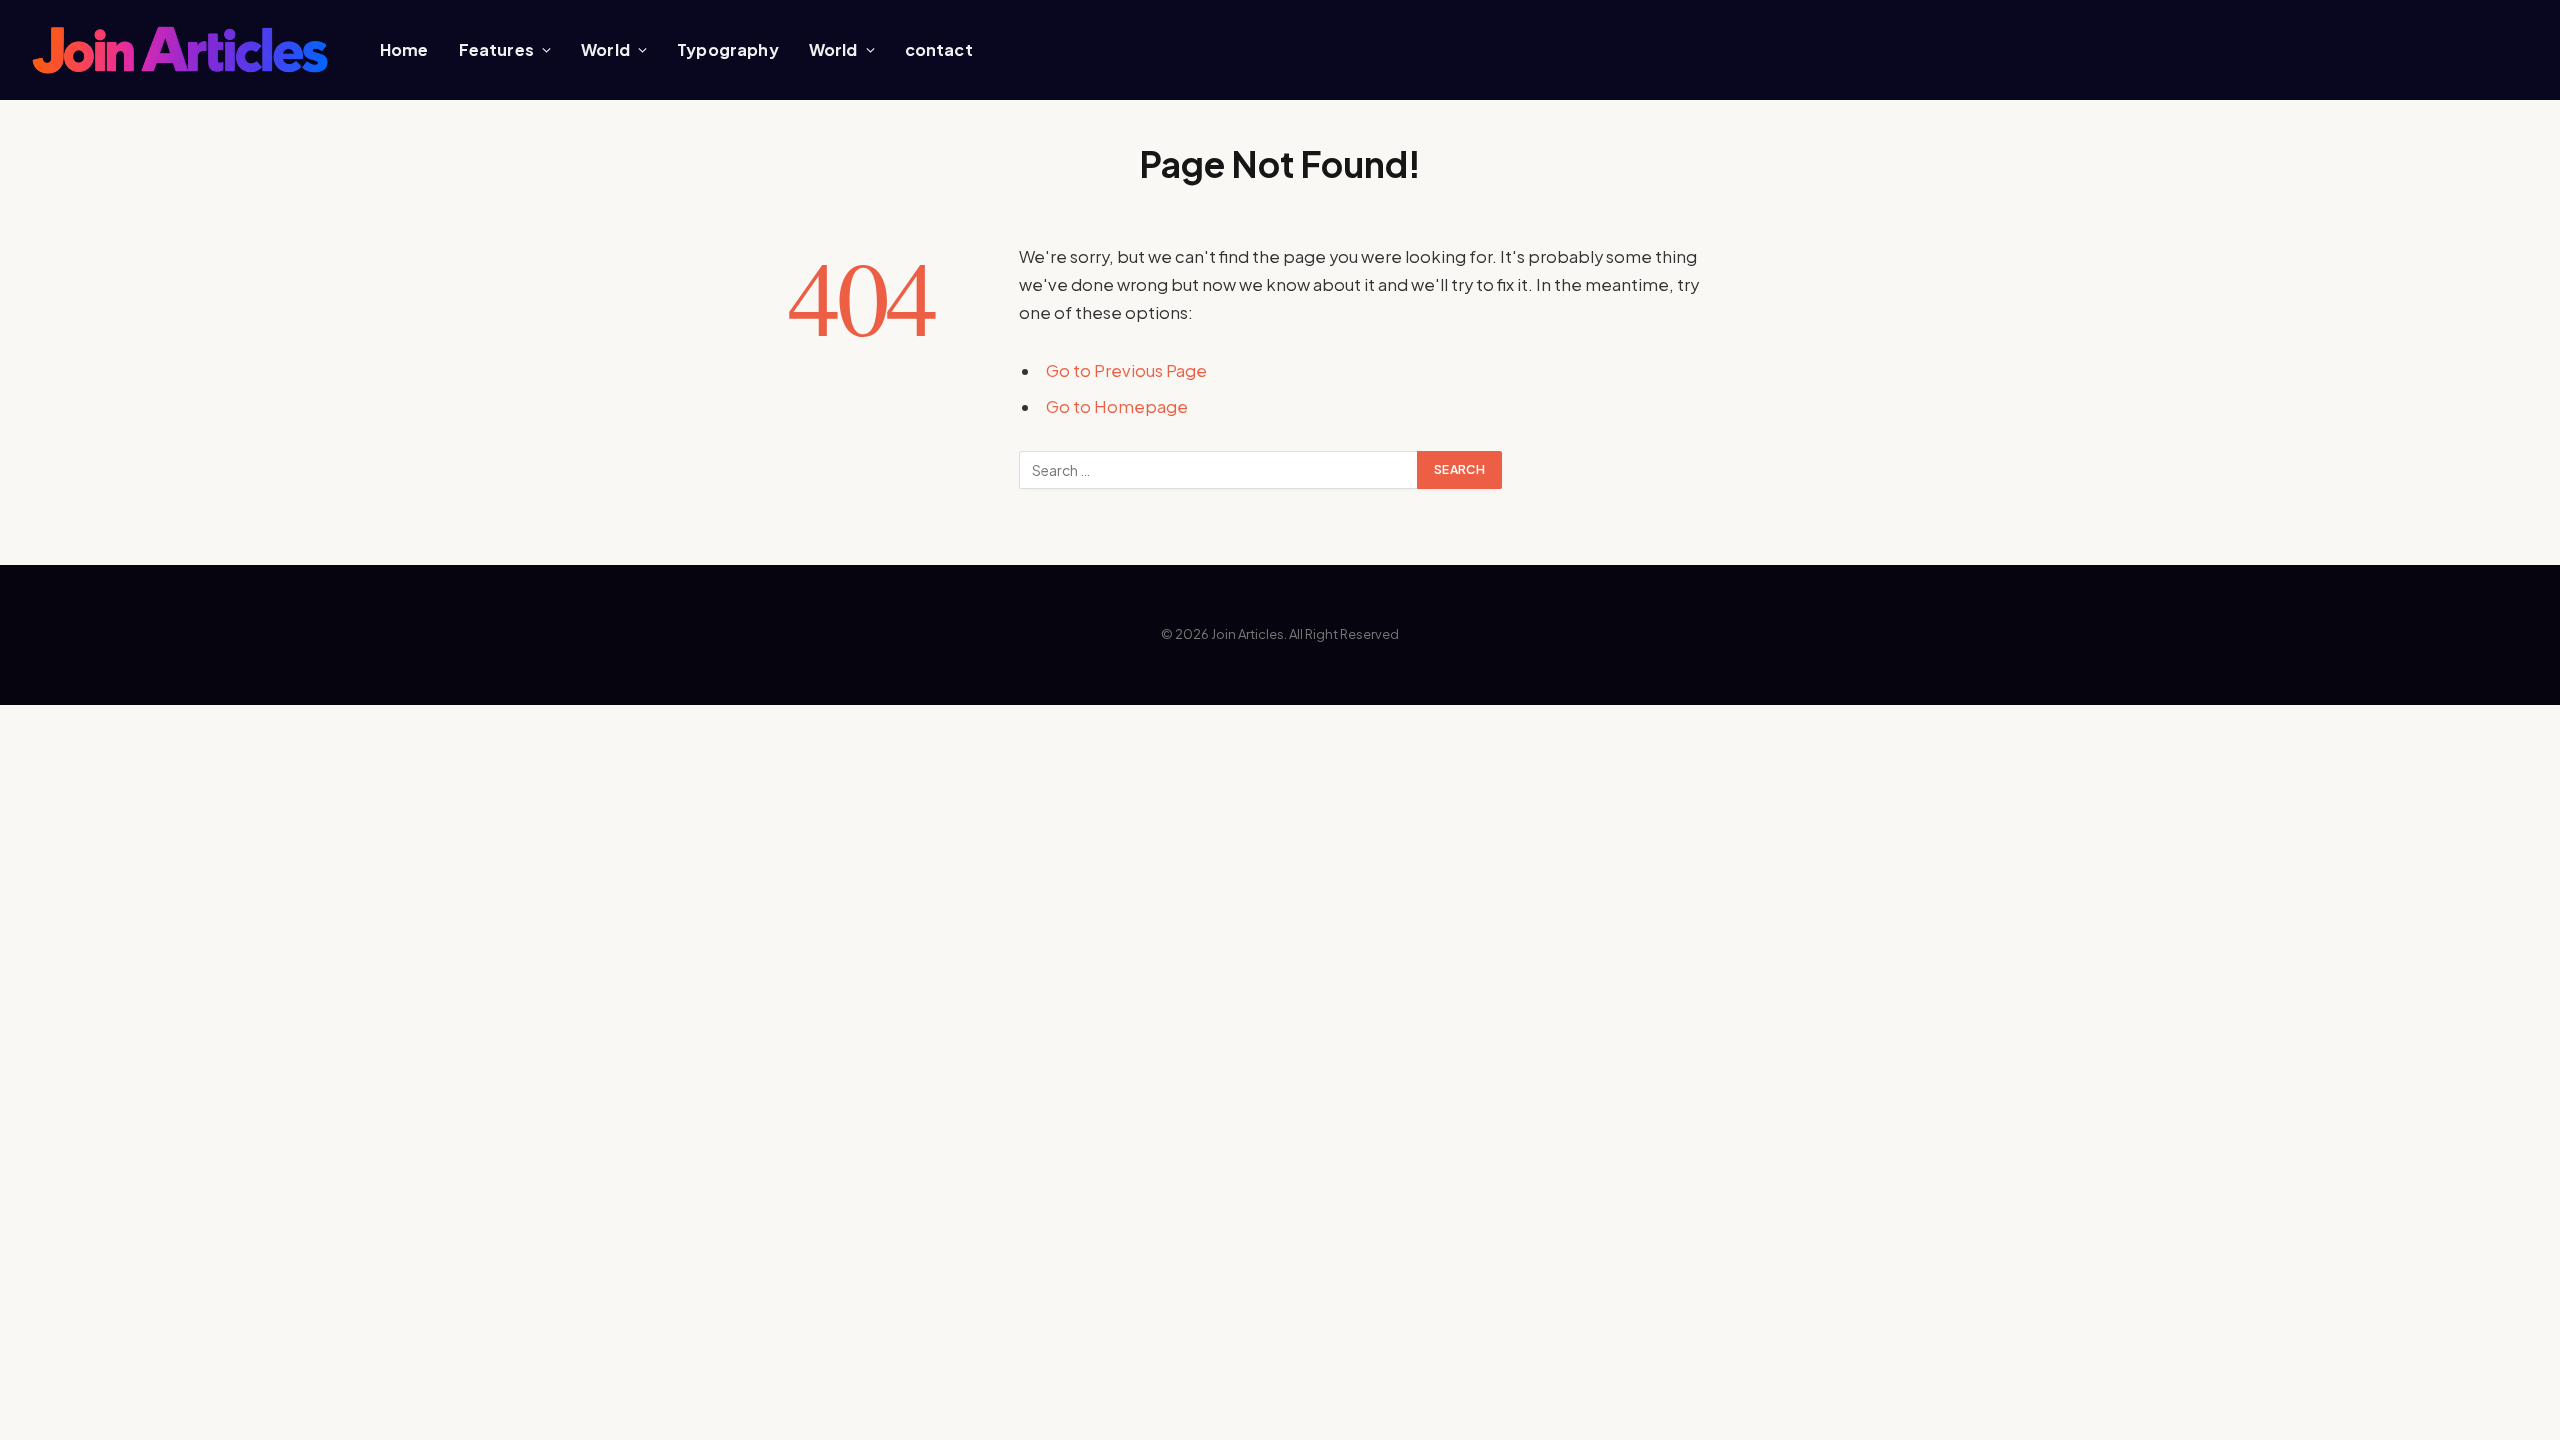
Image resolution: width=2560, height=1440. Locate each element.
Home (404, 49)
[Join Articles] (180, 50)
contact (939, 49)
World (605, 49)
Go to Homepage (1117, 406)
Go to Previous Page (1126, 370)
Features (496, 49)
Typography (728, 49)
